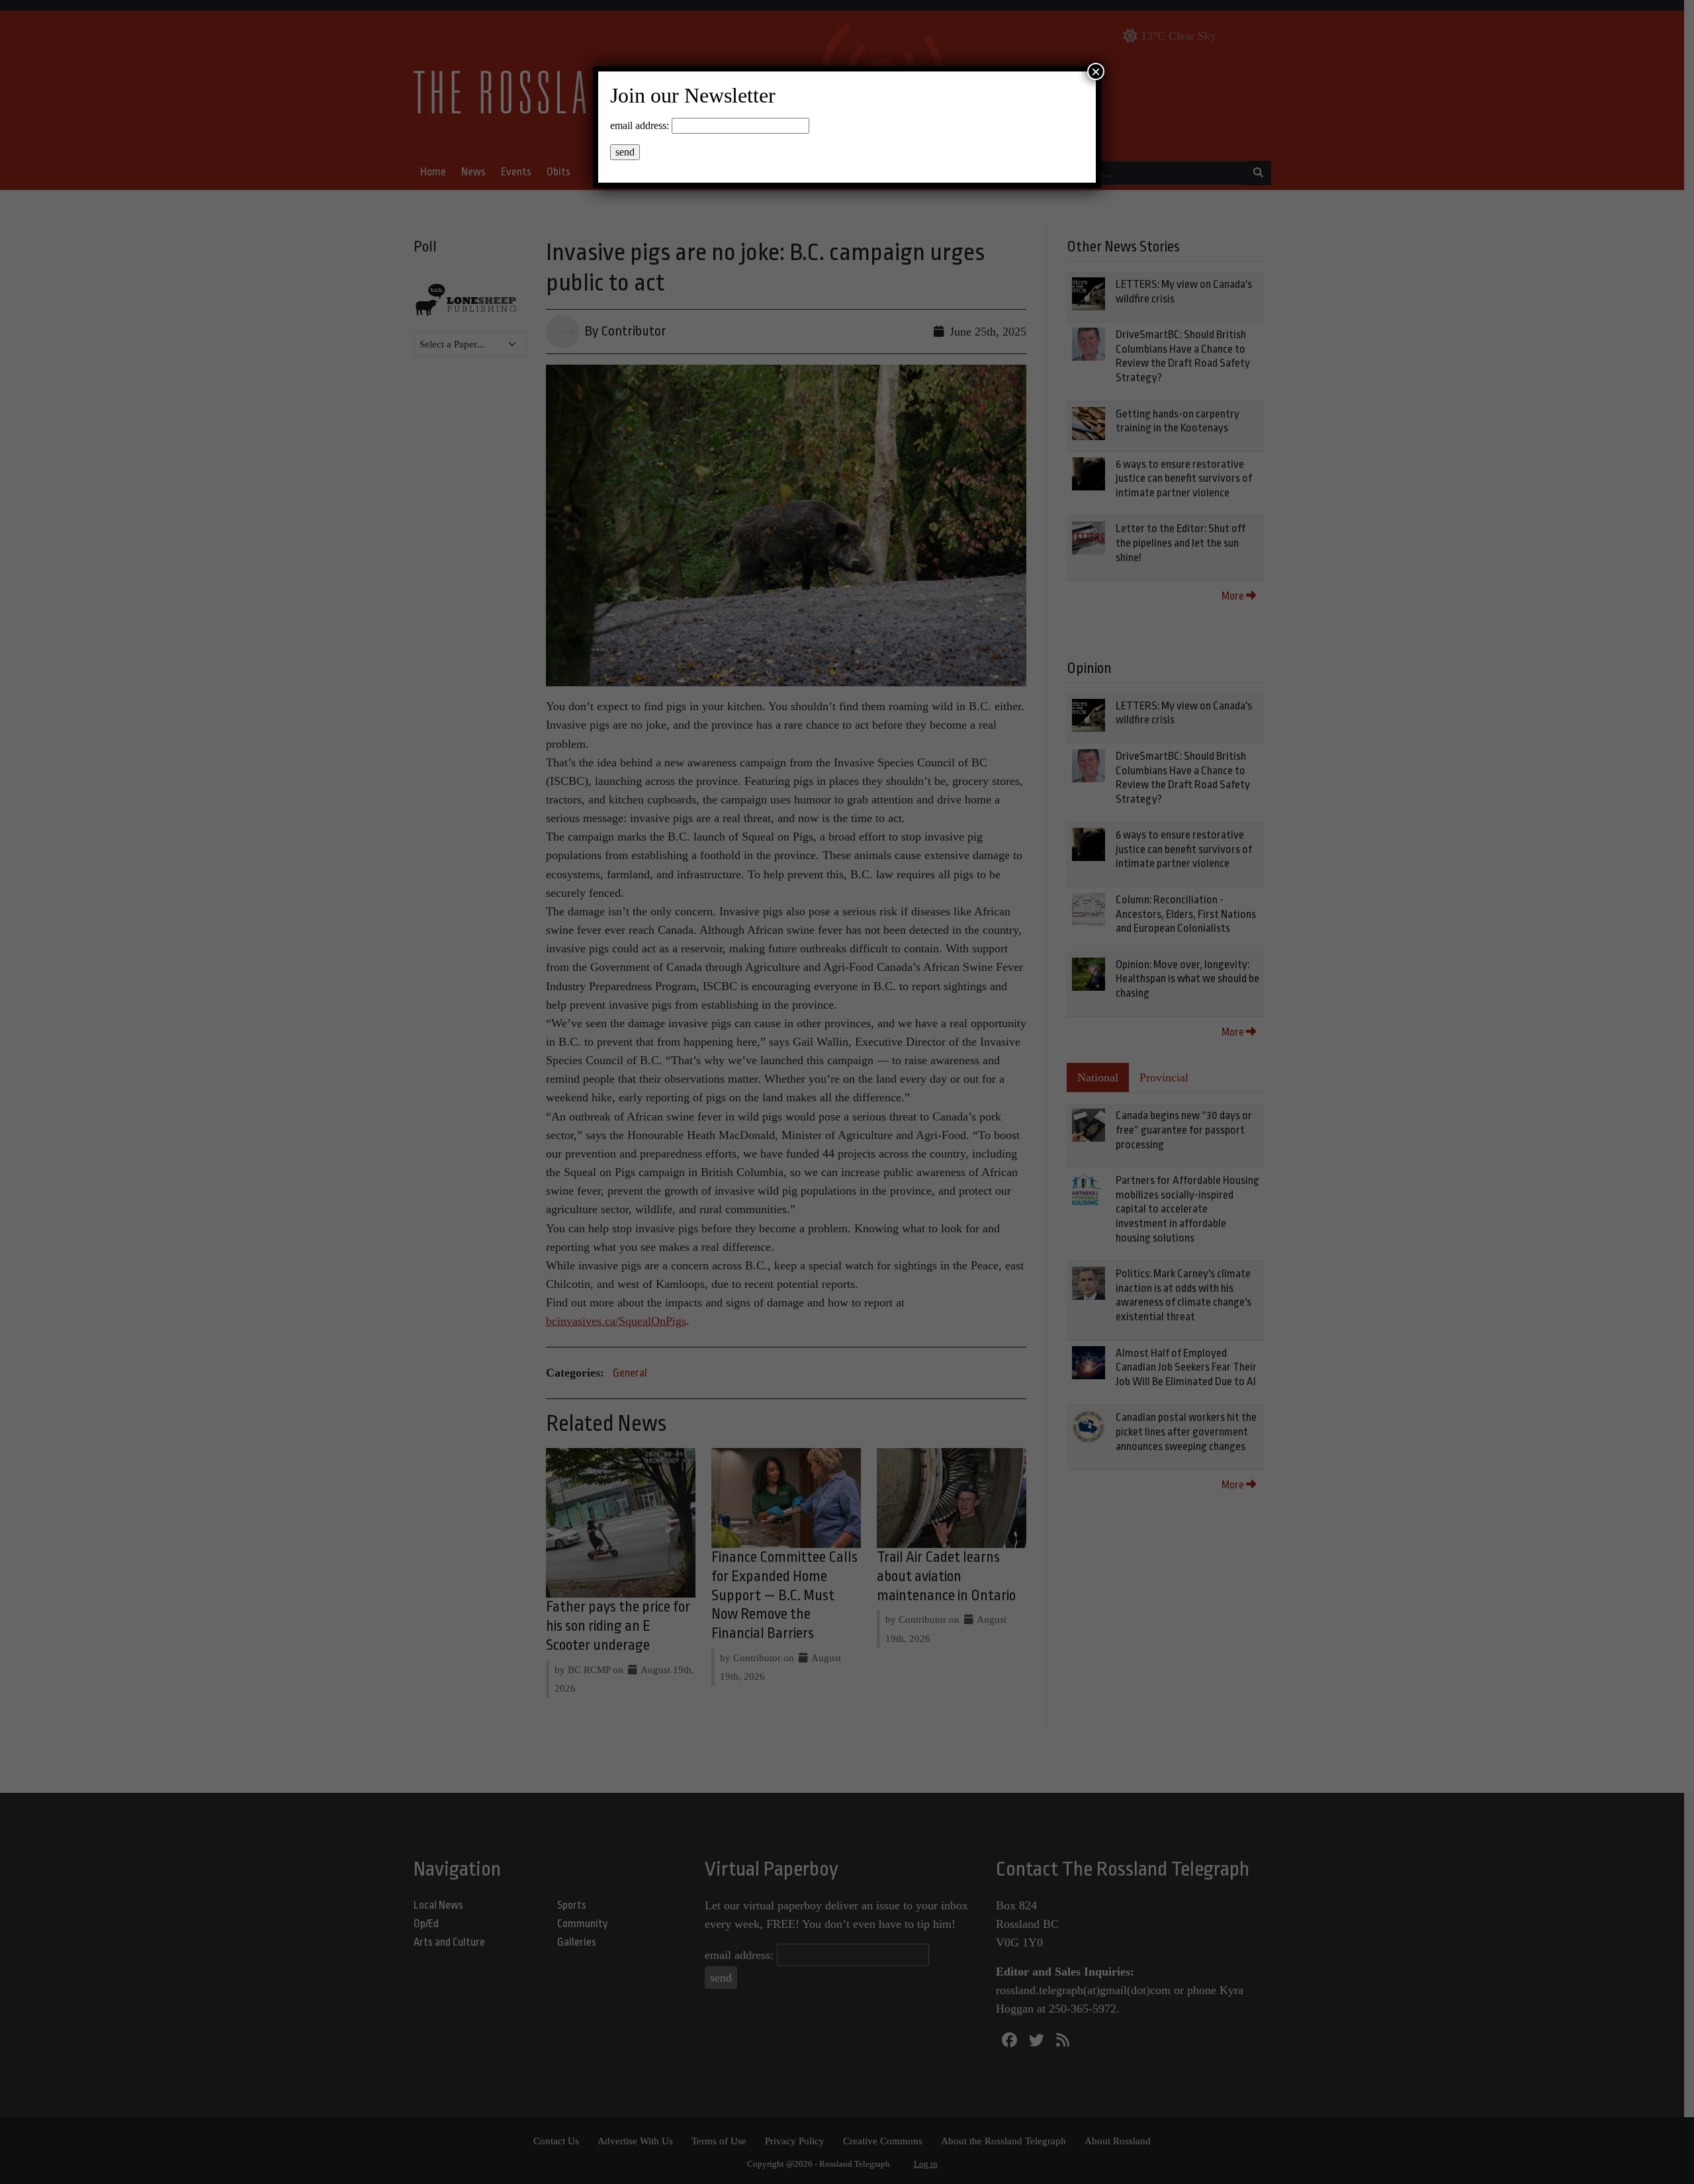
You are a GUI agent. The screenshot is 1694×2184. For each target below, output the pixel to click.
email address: (640, 125)
